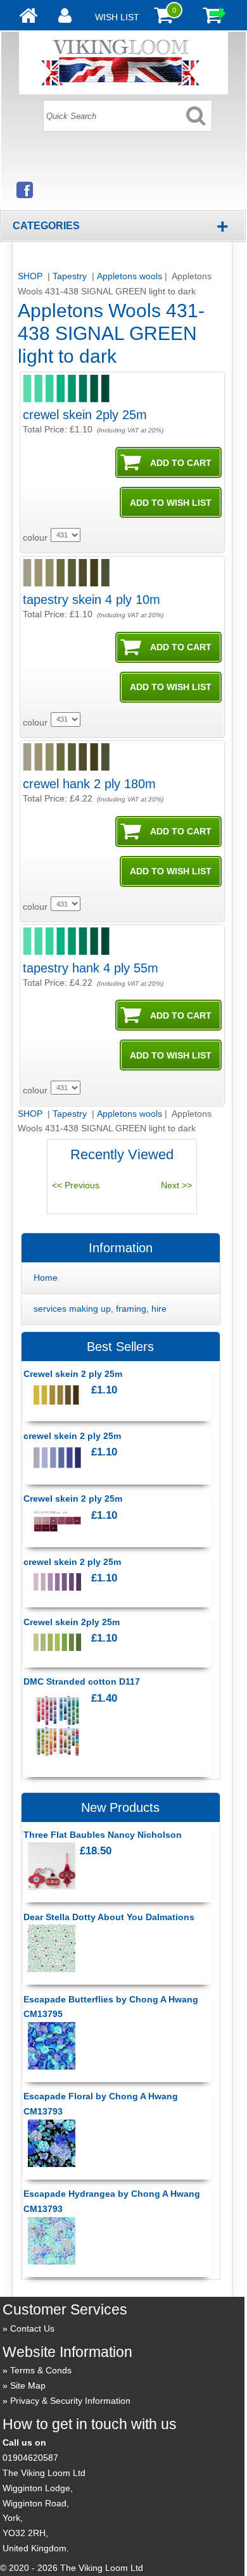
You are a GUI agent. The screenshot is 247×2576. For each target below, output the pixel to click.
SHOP (31, 276)
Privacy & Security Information (70, 2401)
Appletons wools (130, 276)
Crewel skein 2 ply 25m (73, 1374)
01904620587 (30, 2458)
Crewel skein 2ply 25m (72, 1622)
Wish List (117, 17)
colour (35, 537)
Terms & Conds (41, 2370)
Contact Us (32, 2328)
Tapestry (71, 276)
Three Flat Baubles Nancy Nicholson (103, 1835)
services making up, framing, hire (100, 1309)
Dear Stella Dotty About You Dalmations (109, 1917)
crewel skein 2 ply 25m (72, 1436)
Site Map (28, 2385)
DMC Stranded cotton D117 (82, 1681)
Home (46, 1278)
